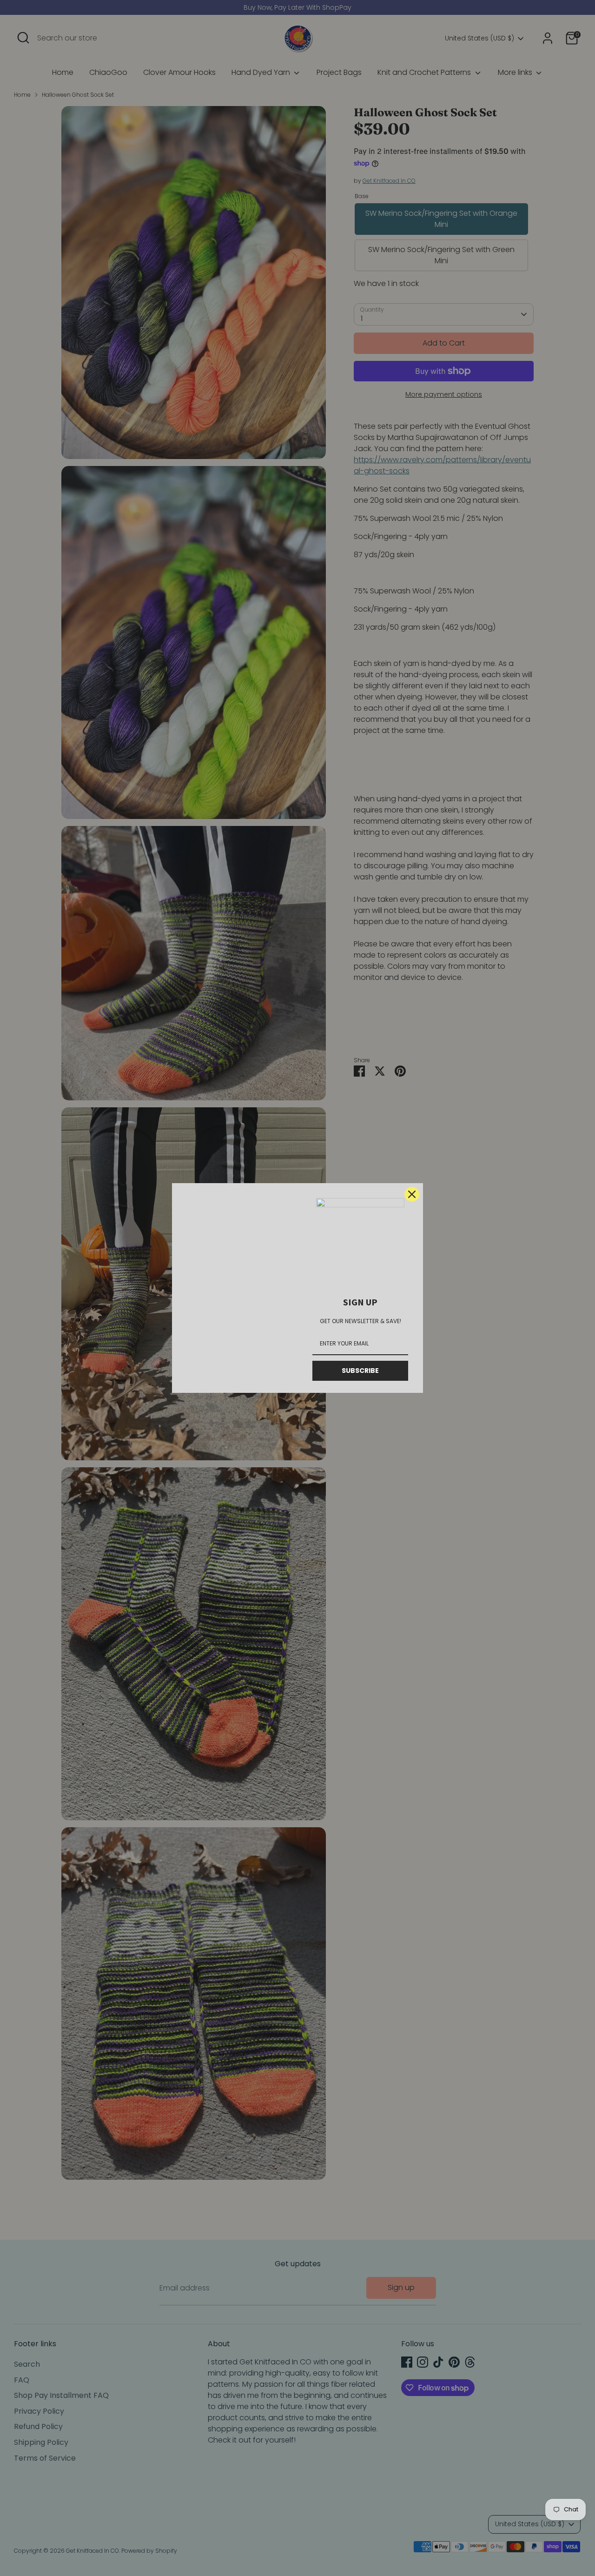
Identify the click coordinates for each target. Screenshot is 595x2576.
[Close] (412, 1194)
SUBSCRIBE (360, 1371)
